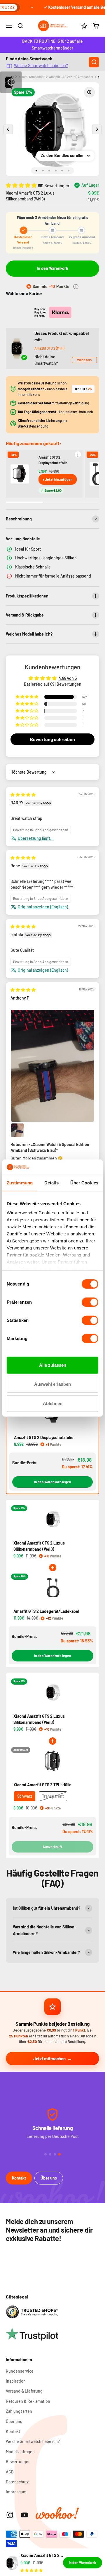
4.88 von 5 (68, 678)
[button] (22, 185)
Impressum (16, 2492)
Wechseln (84, 360)
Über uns (49, 2178)
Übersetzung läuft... (36, 838)
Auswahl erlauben (52, 1384)
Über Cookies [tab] (84, 1183)
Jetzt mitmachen (49, 2059)
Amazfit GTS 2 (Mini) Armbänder (71, 77)
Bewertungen (18, 2462)
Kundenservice (20, 2371)
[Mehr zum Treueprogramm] (76, 287)
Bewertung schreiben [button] (52, 739)
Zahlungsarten (19, 2411)
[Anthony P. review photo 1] (52, 1066)
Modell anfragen (20, 2452)
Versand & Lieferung (24, 2391)
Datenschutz (17, 2482)
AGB (10, 2472)
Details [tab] (51, 1183)
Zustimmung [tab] (20, 1183)
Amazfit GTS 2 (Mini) (49, 348)
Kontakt (19, 2178)
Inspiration (16, 2381)
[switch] (90, 1302)
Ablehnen (53, 1403)
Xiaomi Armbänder (32, 77)
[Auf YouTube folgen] (25, 2515)
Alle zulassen (53, 1365)
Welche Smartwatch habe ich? (41, 65)
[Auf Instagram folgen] (10, 2515)
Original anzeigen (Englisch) (43, 907)
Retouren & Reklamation (28, 2401)
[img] (23, 795)
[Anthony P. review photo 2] (17, 1130)
